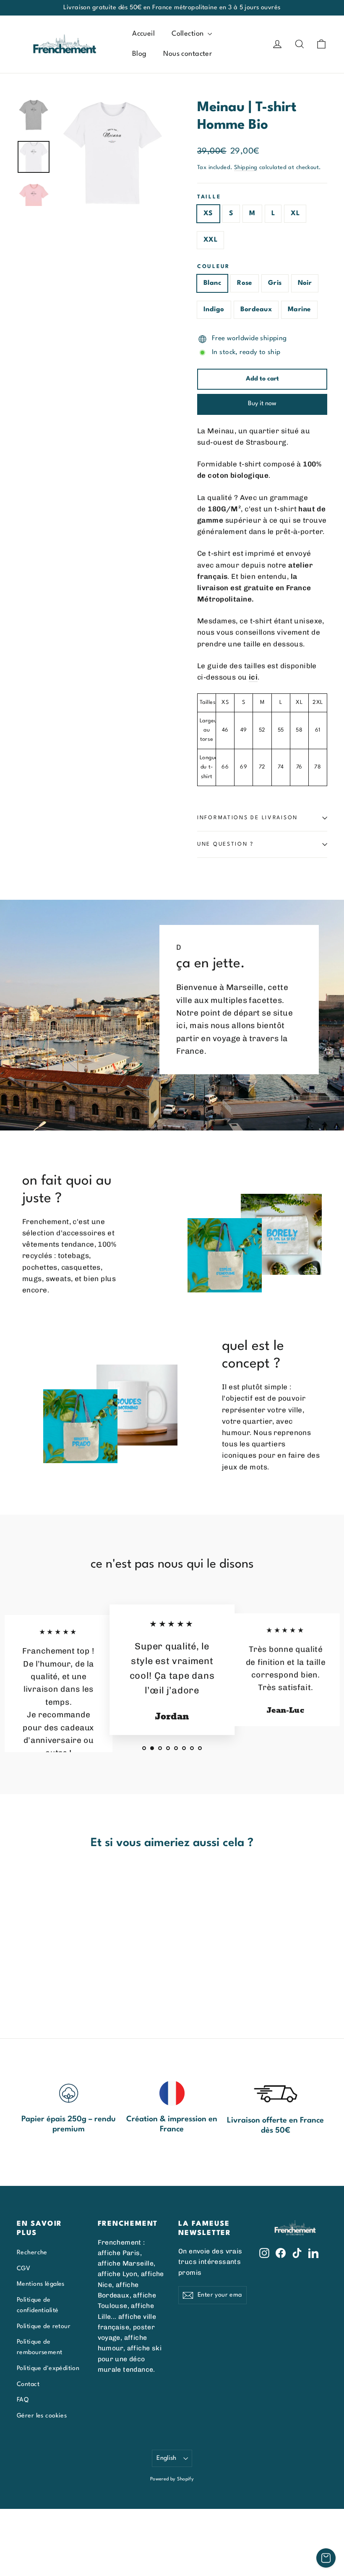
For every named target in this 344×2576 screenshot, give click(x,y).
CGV (23, 2269)
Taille (209, 197)
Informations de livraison (248, 818)
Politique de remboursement (40, 2347)
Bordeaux (256, 310)
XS (208, 214)
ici (253, 677)
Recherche (32, 2253)
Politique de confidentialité (38, 2305)
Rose (245, 283)
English (167, 2458)
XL (295, 214)
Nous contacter (188, 54)
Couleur (214, 267)
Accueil (143, 34)
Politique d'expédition (48, 2368)
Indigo (214, 310)
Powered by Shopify (172, 2479)
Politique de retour (44, 2326)
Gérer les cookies (42, 2416)
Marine (299, 310)
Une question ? (225, 844)
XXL (210, 240)
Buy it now (262, 404)
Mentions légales (41, 2284)
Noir (305, 283)
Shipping (246, 168)
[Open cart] (326, 2558)
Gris (275, 283)
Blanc (212, 283)
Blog (139, 54)
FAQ (23, 2400)
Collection (189, 34)
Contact (28, 2384)
